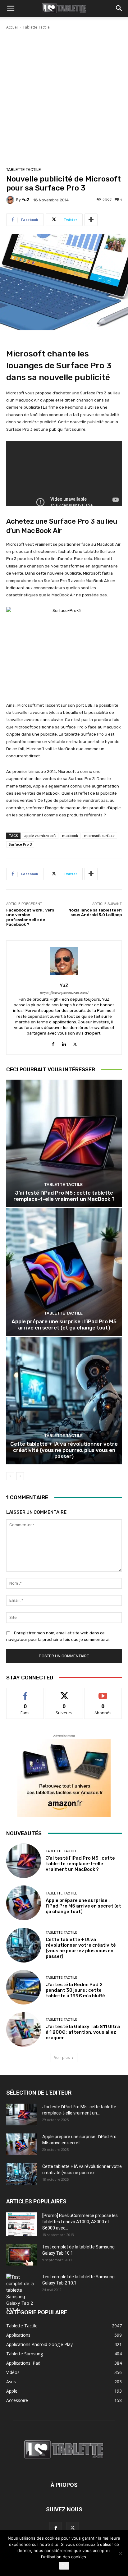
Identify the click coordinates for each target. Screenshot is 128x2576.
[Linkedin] (64, 1043)
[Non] (120, 2553)
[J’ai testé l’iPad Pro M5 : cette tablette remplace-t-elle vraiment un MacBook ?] (64, 1143)
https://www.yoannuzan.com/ (64, 993)
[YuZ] (11, 200)
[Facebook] (53, 1043)
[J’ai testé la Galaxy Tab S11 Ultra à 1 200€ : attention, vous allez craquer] (24, 2029)
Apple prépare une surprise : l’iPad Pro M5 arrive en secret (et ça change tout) (64, 1325)
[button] (11, 8)
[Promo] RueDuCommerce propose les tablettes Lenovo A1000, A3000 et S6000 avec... (80, 2222)
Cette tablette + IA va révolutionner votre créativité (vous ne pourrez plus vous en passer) (64, 1450)
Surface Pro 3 (20, 844)
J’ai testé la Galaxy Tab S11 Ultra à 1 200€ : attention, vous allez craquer (83, 2032)
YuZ (26, 200)
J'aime (25, 1693)
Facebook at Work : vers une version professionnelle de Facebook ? (30, 917)
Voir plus (62, 2057)
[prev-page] (10, 1476)
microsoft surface (99, 836)
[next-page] (20, 1476)
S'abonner (103, 1693)
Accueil (12, 27)
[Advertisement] (64, 97)
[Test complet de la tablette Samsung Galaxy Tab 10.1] (22, 2255)
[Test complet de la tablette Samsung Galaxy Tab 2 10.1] (22, 2293)
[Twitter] (75, 1043)
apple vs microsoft (40, 836)
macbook (70, 836)
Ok (64, 2566)
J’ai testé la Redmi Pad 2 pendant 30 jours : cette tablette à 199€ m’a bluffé (75, 1990)
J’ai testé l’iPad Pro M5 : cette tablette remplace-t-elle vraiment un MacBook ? (64, 1196)
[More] (91, 220)
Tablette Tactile (36, 27)
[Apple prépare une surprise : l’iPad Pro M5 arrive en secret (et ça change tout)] (64, 1272)
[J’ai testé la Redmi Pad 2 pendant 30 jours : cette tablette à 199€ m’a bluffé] (24, 1987)
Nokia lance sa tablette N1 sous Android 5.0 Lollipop (95, 913)
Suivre (64, 1693)
